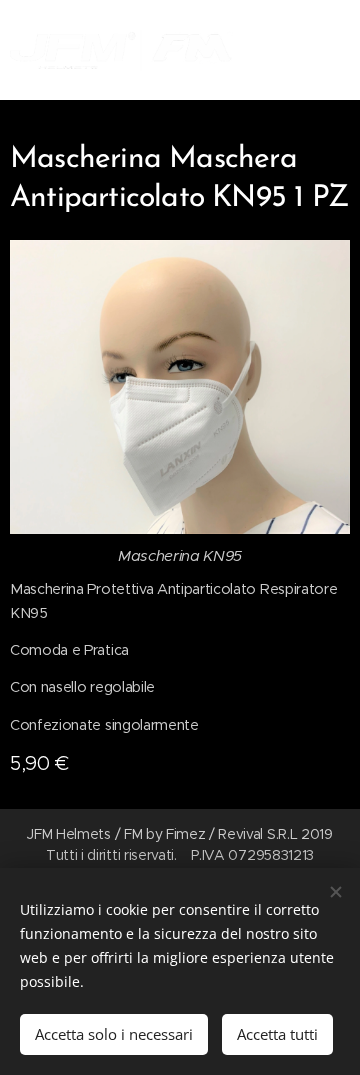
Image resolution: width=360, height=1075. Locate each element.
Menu (330, 50)
